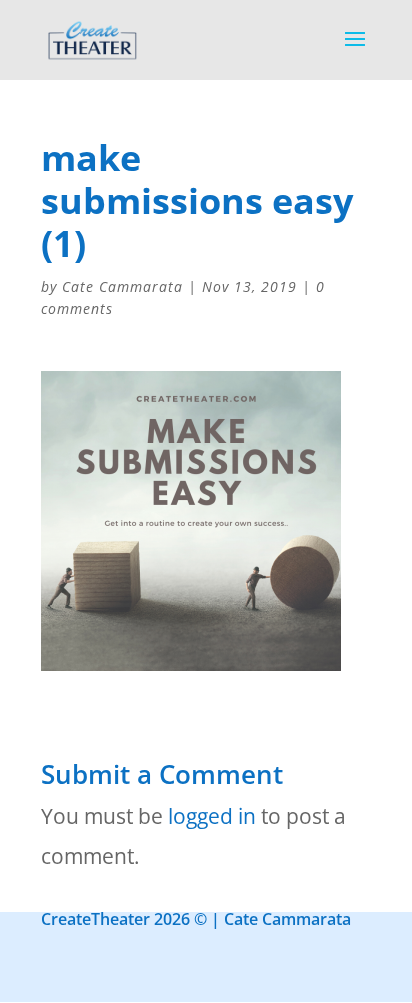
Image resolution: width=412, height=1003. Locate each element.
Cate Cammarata (122, 286)
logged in (212, 816)
